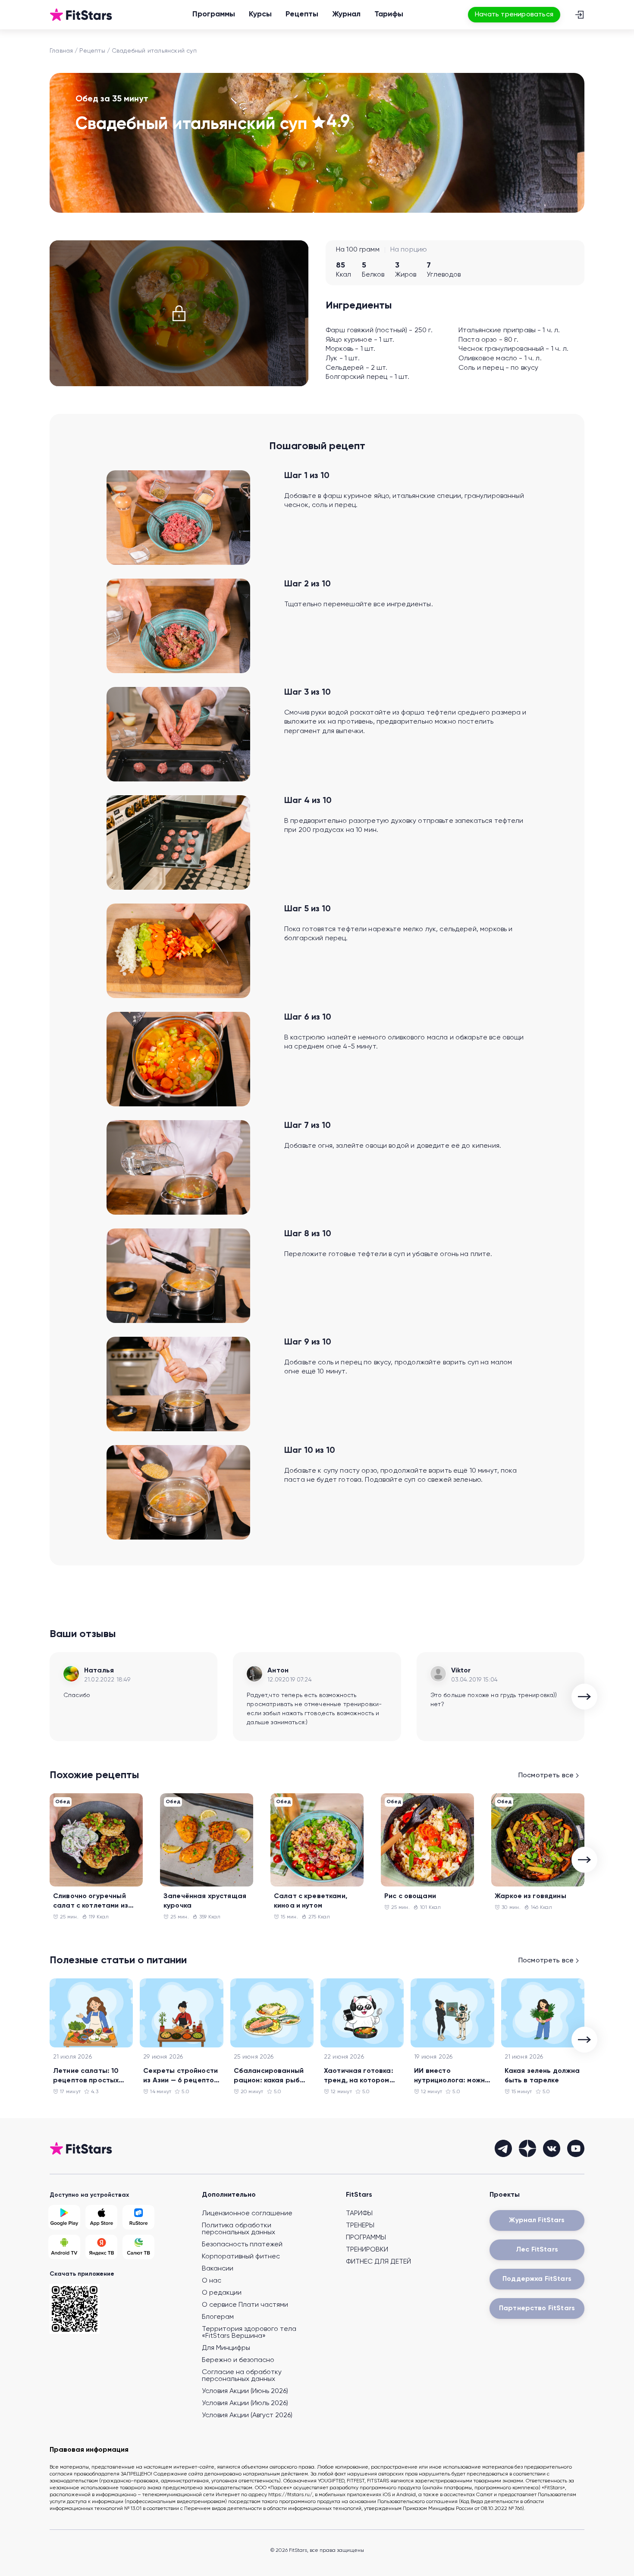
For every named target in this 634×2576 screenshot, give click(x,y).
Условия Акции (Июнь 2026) (245, 2391)
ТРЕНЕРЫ (360, 2226)
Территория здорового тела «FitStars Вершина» (249, 2333)
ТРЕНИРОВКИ (367, 2250)
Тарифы (389, 14)
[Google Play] (64, 2217)
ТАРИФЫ (359, 2214)
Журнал (346, 14)
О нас (212, 2281)
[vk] (552, 2148)
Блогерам (218, 2317)
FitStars (359, 2195)
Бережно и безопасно (238, 2360)
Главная (61, 51)
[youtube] (576, 2148)
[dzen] (527, 2148)
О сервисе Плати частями (245, 2305)
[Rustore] (138, 2217)
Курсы (260, 14)
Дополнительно (229, 2195)
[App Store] (101, 2217)
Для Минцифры (226, 2348)
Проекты (505, 2195)
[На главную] (81, 15)
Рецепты (302, 14)
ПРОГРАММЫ (366, 2238)
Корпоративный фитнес (241, 2257)
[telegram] (503, 2148)
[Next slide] (584, 1697)
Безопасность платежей (242, 2245)
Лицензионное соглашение (247, 2214)
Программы (214, 14)
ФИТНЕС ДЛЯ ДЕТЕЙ (378, 2262)
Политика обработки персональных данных (239, 2229)
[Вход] (579, 15)
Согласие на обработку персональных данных (242, 2376)
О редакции (222, 2293)
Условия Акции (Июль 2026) (245, 2403)
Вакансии (218, 2269)
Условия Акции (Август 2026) (247, 2415)
